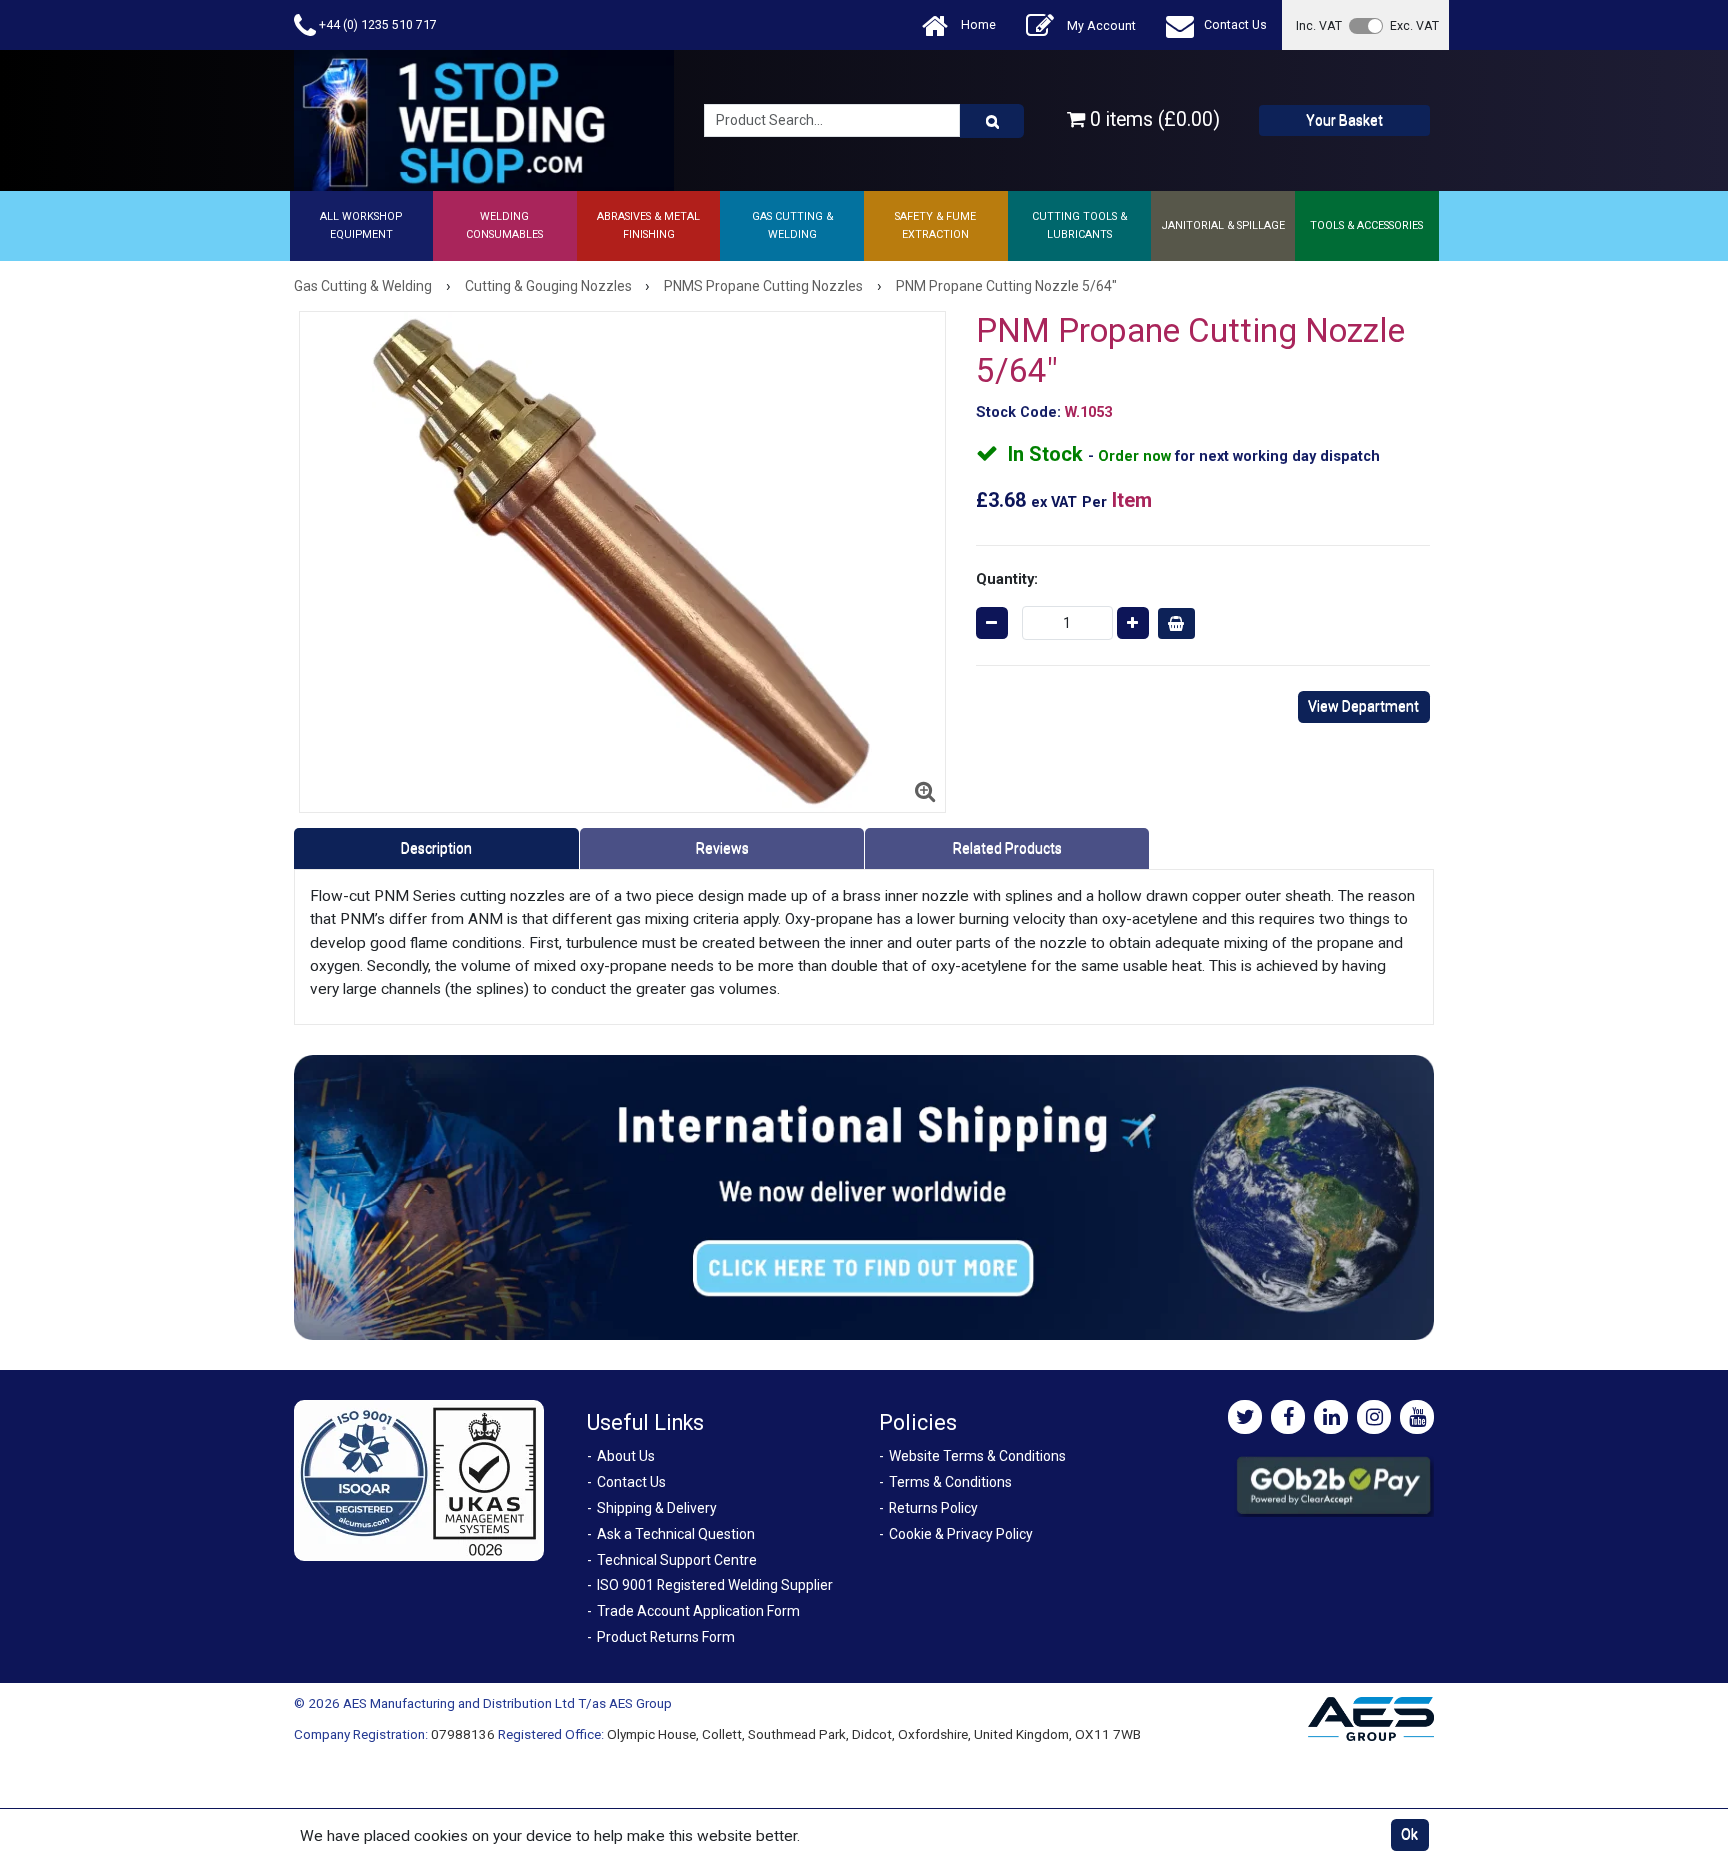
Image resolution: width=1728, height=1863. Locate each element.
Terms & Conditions (950, 1482)
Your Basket (1344, 120)
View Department (1363, 706)
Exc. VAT (1414, 25)
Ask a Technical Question (676, 1534)
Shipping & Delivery (657, 1508)
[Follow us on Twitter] (1245, 1417)
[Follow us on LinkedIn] (1331, 1417)
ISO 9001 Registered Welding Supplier (715, 1585)
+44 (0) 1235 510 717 (376, 24)
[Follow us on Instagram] (1374, 1417)
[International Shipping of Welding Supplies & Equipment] (864, 1197)
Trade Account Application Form (698, 1611)
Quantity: (1007, 579)
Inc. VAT (1319, 25)
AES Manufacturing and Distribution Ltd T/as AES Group (507, 1703)
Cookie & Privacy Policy (961, 1534)
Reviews (722, 848)
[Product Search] (992, 121)
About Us (626, 1456)
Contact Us (1235, 24)
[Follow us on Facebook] (1288, 1417)
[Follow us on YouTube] (1417, 1417)
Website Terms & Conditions (977, 1456)
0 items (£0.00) (1152, 119)
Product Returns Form (666, 1637)
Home (977, 24)
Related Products (1007, 848)
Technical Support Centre (677, 1560)
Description (436, 848)
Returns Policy (933, 1508)
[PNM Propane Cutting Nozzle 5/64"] (622, 562)
